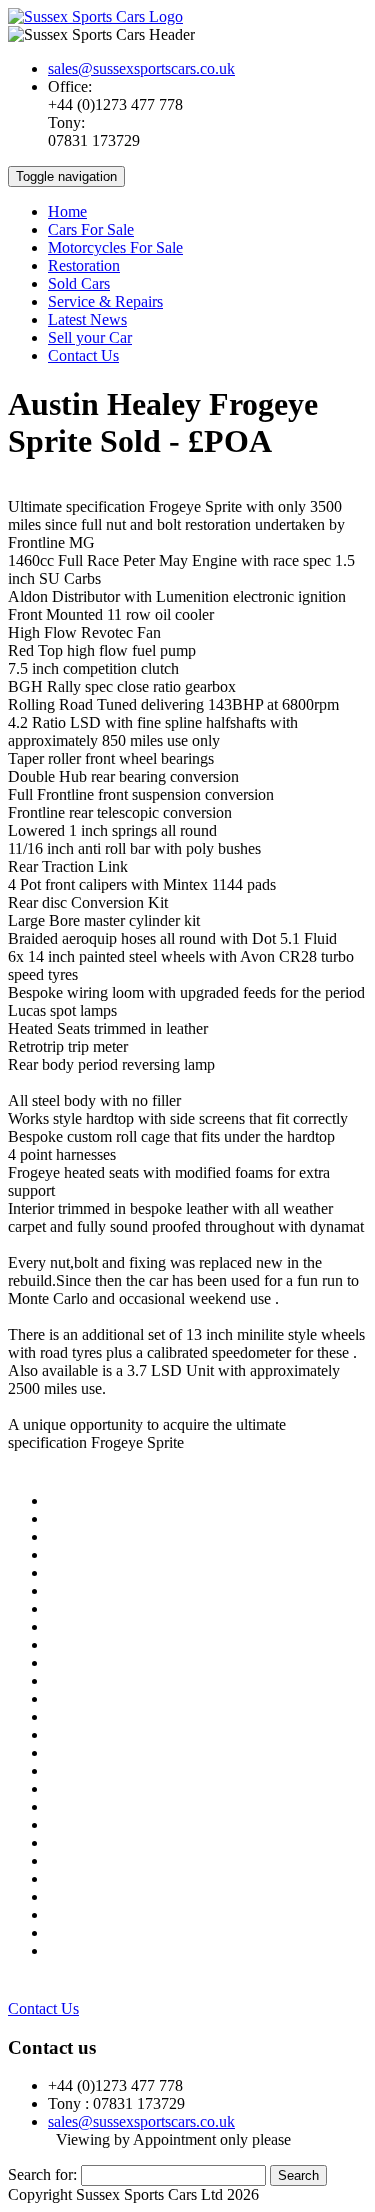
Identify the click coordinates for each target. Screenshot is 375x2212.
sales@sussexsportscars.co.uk (141, 68)
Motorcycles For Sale (115, 247)
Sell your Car (90, 337)
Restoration (84, 265)
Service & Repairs (105, 301)
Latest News (87, 319)
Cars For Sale (91, 229)
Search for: (42, 2174)
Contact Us (83, 355)
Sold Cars (79, 283)
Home (67, 211)
